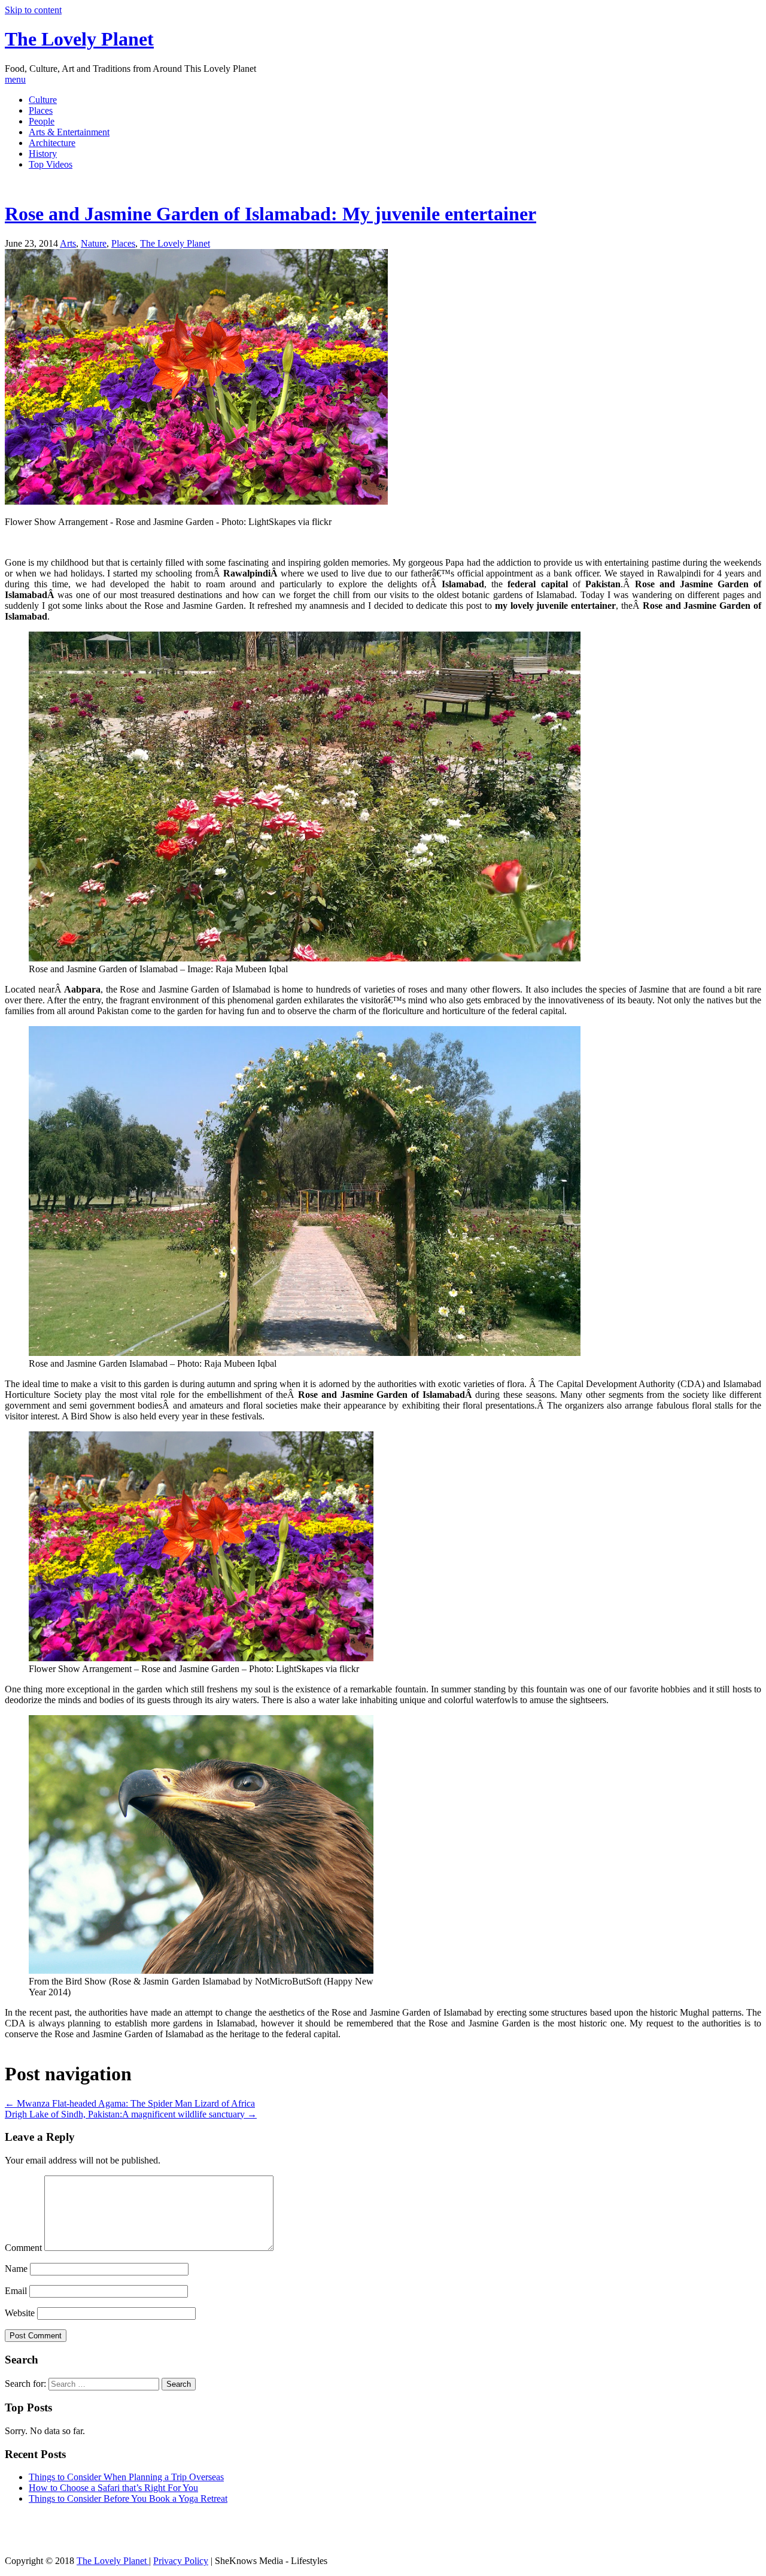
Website (20, 2313)
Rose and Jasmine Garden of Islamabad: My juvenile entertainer (270, 214)
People (42, 121)
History (43, 154)
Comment (23, 2248)
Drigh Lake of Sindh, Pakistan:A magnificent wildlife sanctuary (131, 2114)
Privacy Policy (181, 2561)
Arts (68, 243)
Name (16, 2269)
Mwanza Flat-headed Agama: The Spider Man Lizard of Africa (130, 2103)
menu (15, 79)
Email (16, 2291)
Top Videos (51, 164)
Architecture (52, 143)
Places (41, 110)
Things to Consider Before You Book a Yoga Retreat (128, 2498)
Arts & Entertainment (69, 132)
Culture (43, 100)
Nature (94, 243)
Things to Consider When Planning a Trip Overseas (126, 2477)
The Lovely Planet (79, 39)
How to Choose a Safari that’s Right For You (113, 2488)
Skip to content (33, 10)
